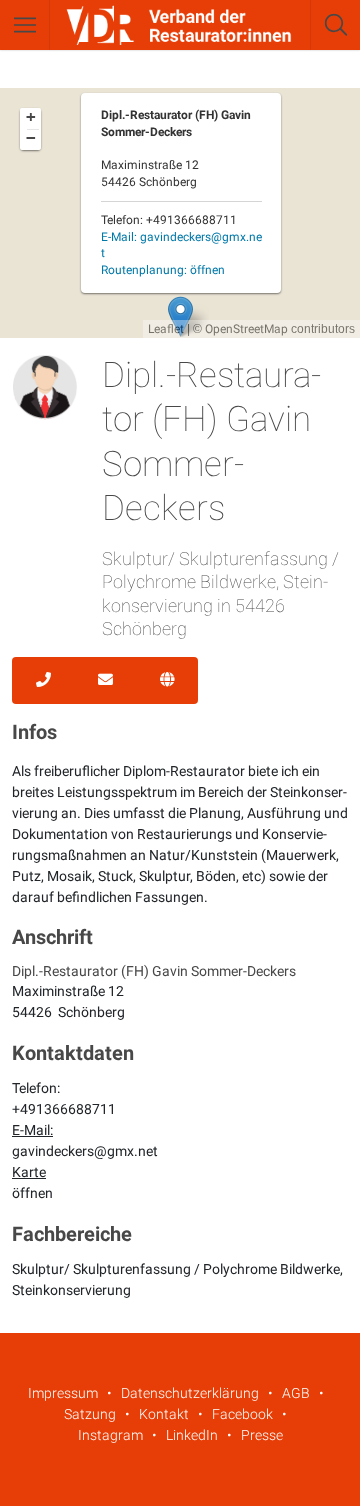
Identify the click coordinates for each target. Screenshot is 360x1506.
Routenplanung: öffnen (163, 270)
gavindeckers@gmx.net (85, 1151)
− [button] (31, 138)
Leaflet (166, 329)
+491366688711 (64, 1109)
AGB (296, 1393)
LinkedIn (192, 1435)
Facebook (242, 1414)
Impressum (63, 1393)
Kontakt (164, 1414)
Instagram (110, 1435)
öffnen (32, 1193)
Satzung (90, 1414)
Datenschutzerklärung (190, 1393)
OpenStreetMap (246, 329)
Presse (262, 1435)
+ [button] (31, 117)
